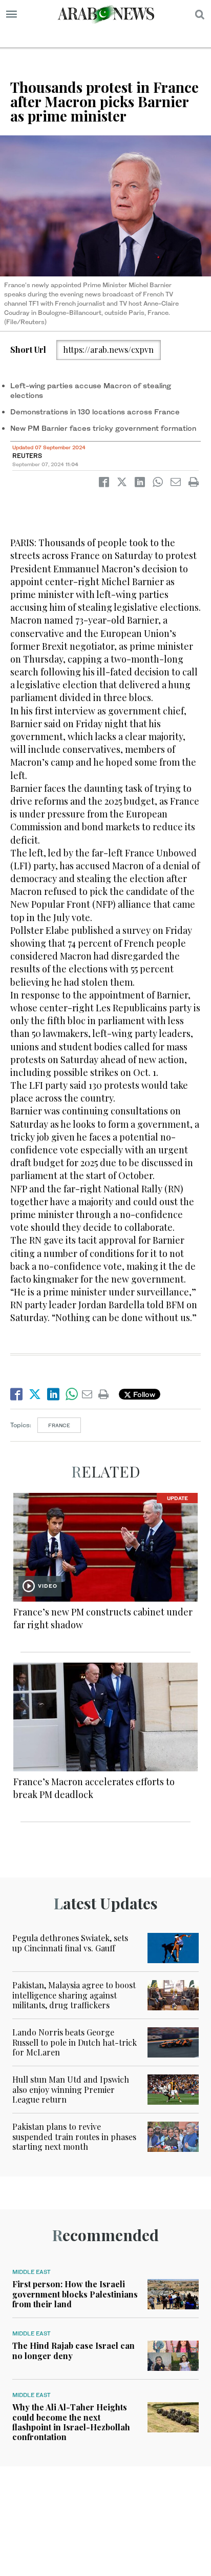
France (59, 1425)
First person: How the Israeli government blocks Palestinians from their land (75, 2294)
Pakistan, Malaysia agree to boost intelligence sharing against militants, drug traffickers (74, 1995)
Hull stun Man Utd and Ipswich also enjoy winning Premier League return (71, 2089)
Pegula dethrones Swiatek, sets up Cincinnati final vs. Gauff (70, 1943)
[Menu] (12, 14)
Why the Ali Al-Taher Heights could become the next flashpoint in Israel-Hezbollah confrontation (71, 2422)
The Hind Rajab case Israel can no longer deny (73, 2350)
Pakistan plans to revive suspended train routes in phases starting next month (74, 2136)
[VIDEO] (105, 1546)
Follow (143, 1394)
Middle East (31, 2272)
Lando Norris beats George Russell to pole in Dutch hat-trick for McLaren (75, 2042)
